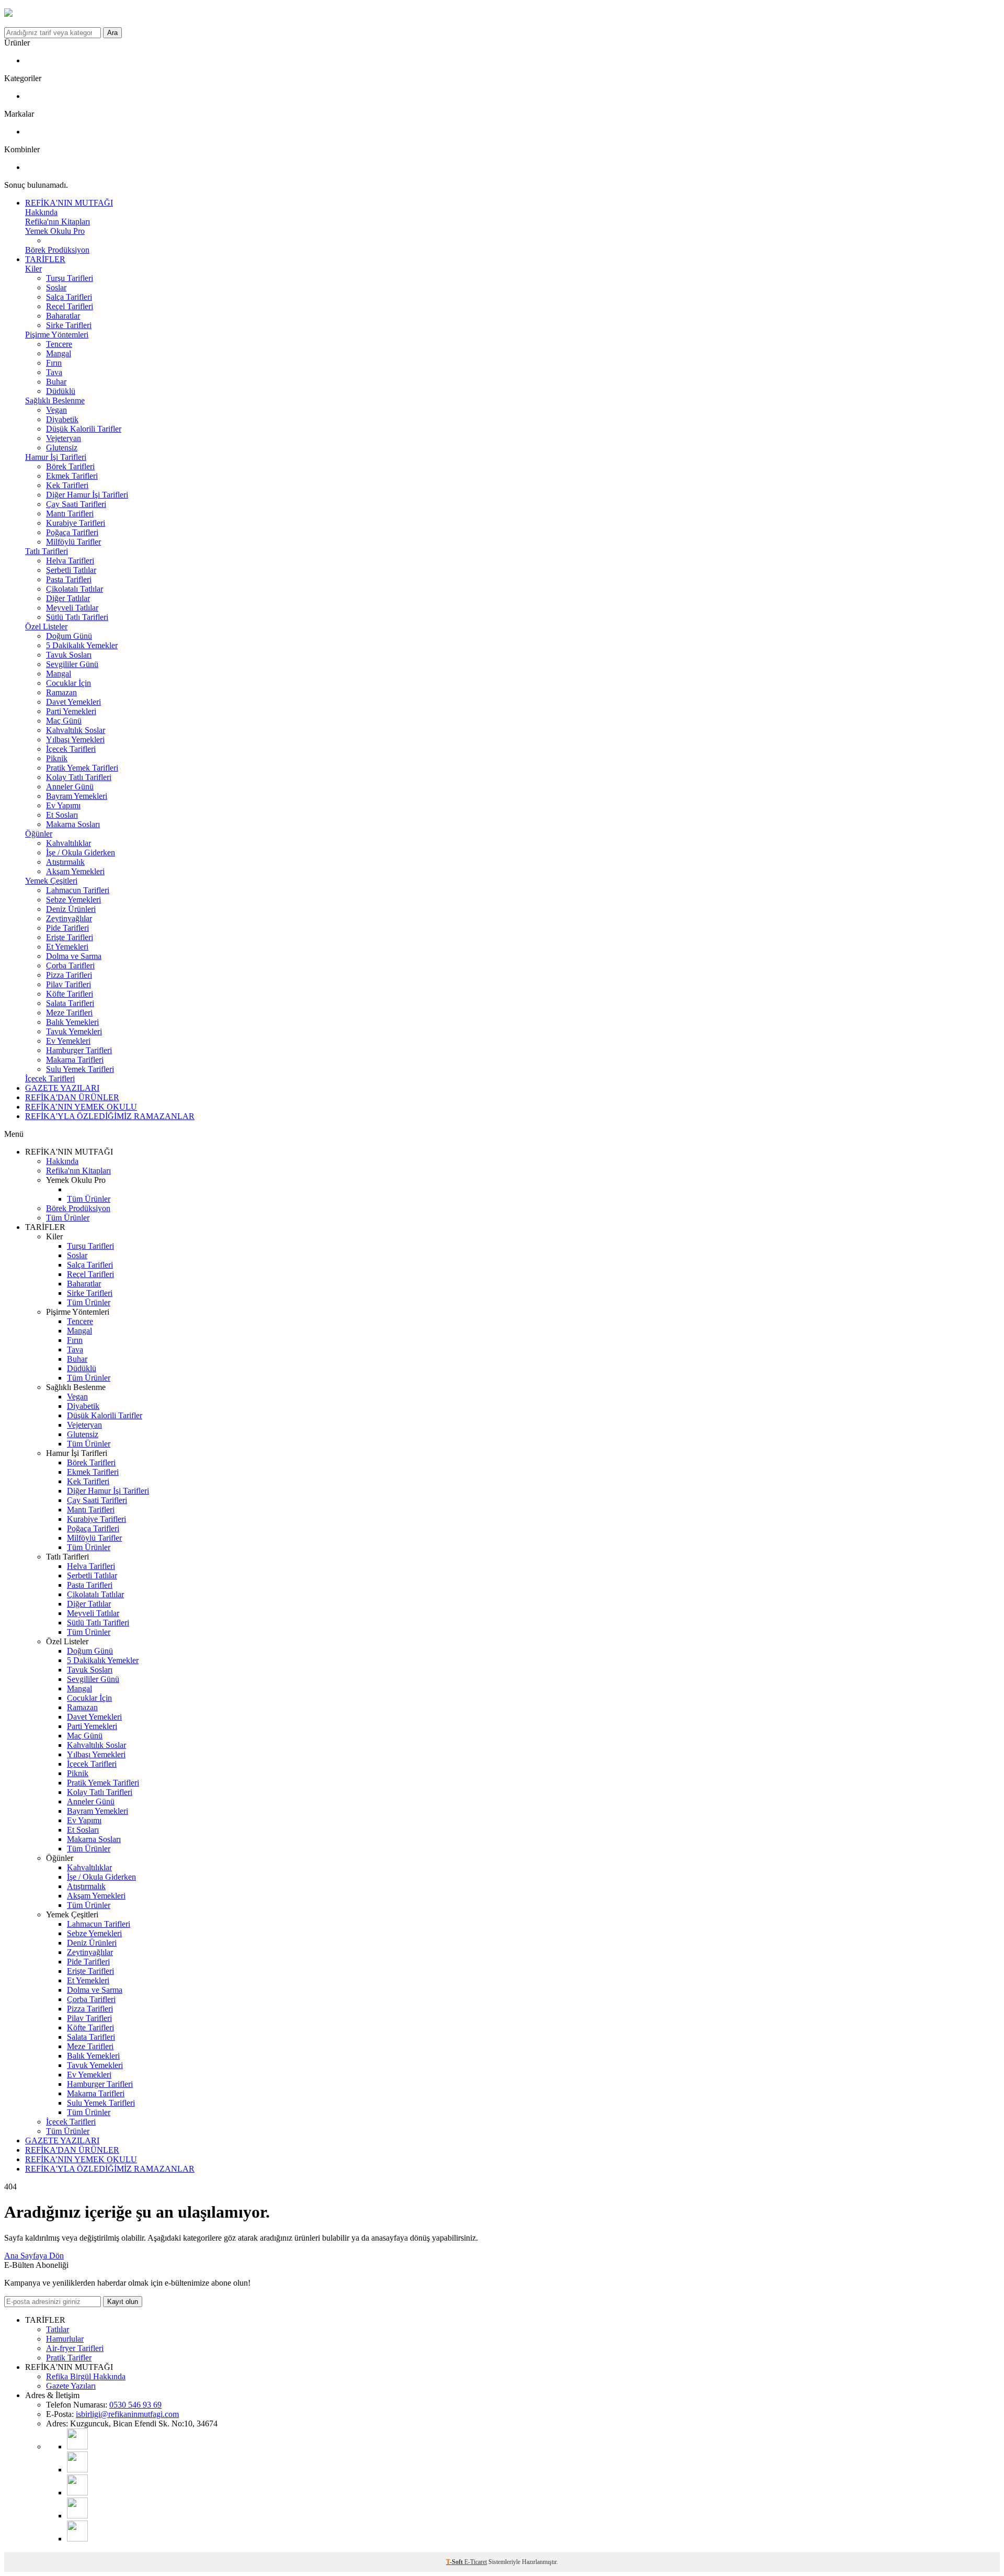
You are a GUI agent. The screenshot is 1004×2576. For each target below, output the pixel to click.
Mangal (59, 353)
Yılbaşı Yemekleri (75, 739)
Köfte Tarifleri (70, 994)
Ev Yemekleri (68, 1041)
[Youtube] (77, 2447)
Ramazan (61, 692)
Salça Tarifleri (69, 297)
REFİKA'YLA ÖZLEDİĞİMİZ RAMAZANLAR (110, 1116)
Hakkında (41, 212)
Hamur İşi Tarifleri (56, 457)
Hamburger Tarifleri (79, 1050)
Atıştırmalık (65, 862)
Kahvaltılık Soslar (76, 730)
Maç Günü (64, 721)
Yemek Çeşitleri (51, 881)
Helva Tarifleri (70, 561)
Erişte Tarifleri (70, 937)
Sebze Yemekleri (73, 900)
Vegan (56, 410)
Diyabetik (62, 419)
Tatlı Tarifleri (47, 551)
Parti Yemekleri (71, 711)
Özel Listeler (46, 626)
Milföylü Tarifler (73, 542)
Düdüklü (61, 391)
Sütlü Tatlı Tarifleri (77, 617)
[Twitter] (77, 2539)
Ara (112, 33)
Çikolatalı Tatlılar (75, 589)
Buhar (56, 382)
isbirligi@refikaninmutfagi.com (127, 2414)
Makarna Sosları (73, 824)
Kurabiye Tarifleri (76, 523)
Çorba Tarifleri (70, 965)
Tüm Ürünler (89, 1199)
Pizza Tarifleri (69, 975)
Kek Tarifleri (67, 485)
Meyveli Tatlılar (72, 608)
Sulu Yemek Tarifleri (80, 1069)
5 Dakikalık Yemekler (82, 645)
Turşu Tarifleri (70, 278)
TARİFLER (45, 259)
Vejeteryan (64, 438)
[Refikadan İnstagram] (77, 2493)
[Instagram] (77, 2470)
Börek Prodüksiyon (57, 250)
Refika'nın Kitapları (58, 222)
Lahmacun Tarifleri (78, 890)
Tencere (59, 344)
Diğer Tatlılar (68, 598)
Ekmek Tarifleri (72, 476)
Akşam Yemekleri (75, 871)
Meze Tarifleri (69, 1013)
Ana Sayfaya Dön (34, 2256)
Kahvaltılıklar (69, 843)
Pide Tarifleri (67, 928)
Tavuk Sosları (69, 655)
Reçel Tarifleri (70, 306)
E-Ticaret (476, 2562)
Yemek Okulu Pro (55, 231)
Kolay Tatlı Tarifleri (79, 777)
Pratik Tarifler (69, 2358)
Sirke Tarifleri (69, 325)
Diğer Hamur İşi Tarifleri (87, 495)
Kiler (33, 269)
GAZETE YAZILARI (62, 1088)
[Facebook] (77, 2516)
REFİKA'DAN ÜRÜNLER (72, 1097)
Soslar (56, 287)
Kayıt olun (123, 2302)
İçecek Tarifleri (71, 749)
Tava (54, 372)
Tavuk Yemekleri (74, 1031)
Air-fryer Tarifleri (75, 2348)
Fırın (54, 363)
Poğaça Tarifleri (72, 532)
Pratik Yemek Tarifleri (82, 768)
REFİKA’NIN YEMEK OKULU (81, 1107)
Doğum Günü (69, 636)
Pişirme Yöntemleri (57, 335)
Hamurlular (65, 2339)
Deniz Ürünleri (71, 909)
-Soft (455, 2562)
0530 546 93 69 (135, 2405)
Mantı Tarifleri (70, 513)
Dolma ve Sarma (74, 956)
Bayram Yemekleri (77, 796)
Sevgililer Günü (72, 664)
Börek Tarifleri (70, 466)
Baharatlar (63, 316)
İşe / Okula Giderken (81, 852)
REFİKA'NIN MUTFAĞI (69, 203)
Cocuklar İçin (69, 683)
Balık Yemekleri (72, 1022)
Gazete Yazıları (71, 2386)
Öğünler (39, 834)
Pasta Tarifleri (69, 579)
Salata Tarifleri (70, 1003)
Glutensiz (62, 448)
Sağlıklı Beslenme (55, 400)
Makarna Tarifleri (75, 1060)
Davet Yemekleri (73, 702)
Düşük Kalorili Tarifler (84, 429)
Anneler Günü (70, 787)
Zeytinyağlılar (69, 918)
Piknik (57, 758)
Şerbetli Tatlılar (71, 570)
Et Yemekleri (67, 947)
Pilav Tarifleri (69, 984)
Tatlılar (58, 2329)
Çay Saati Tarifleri (76, 504)
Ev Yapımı (63, 805)
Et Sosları (62, 815)
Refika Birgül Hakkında (86, 2376)
